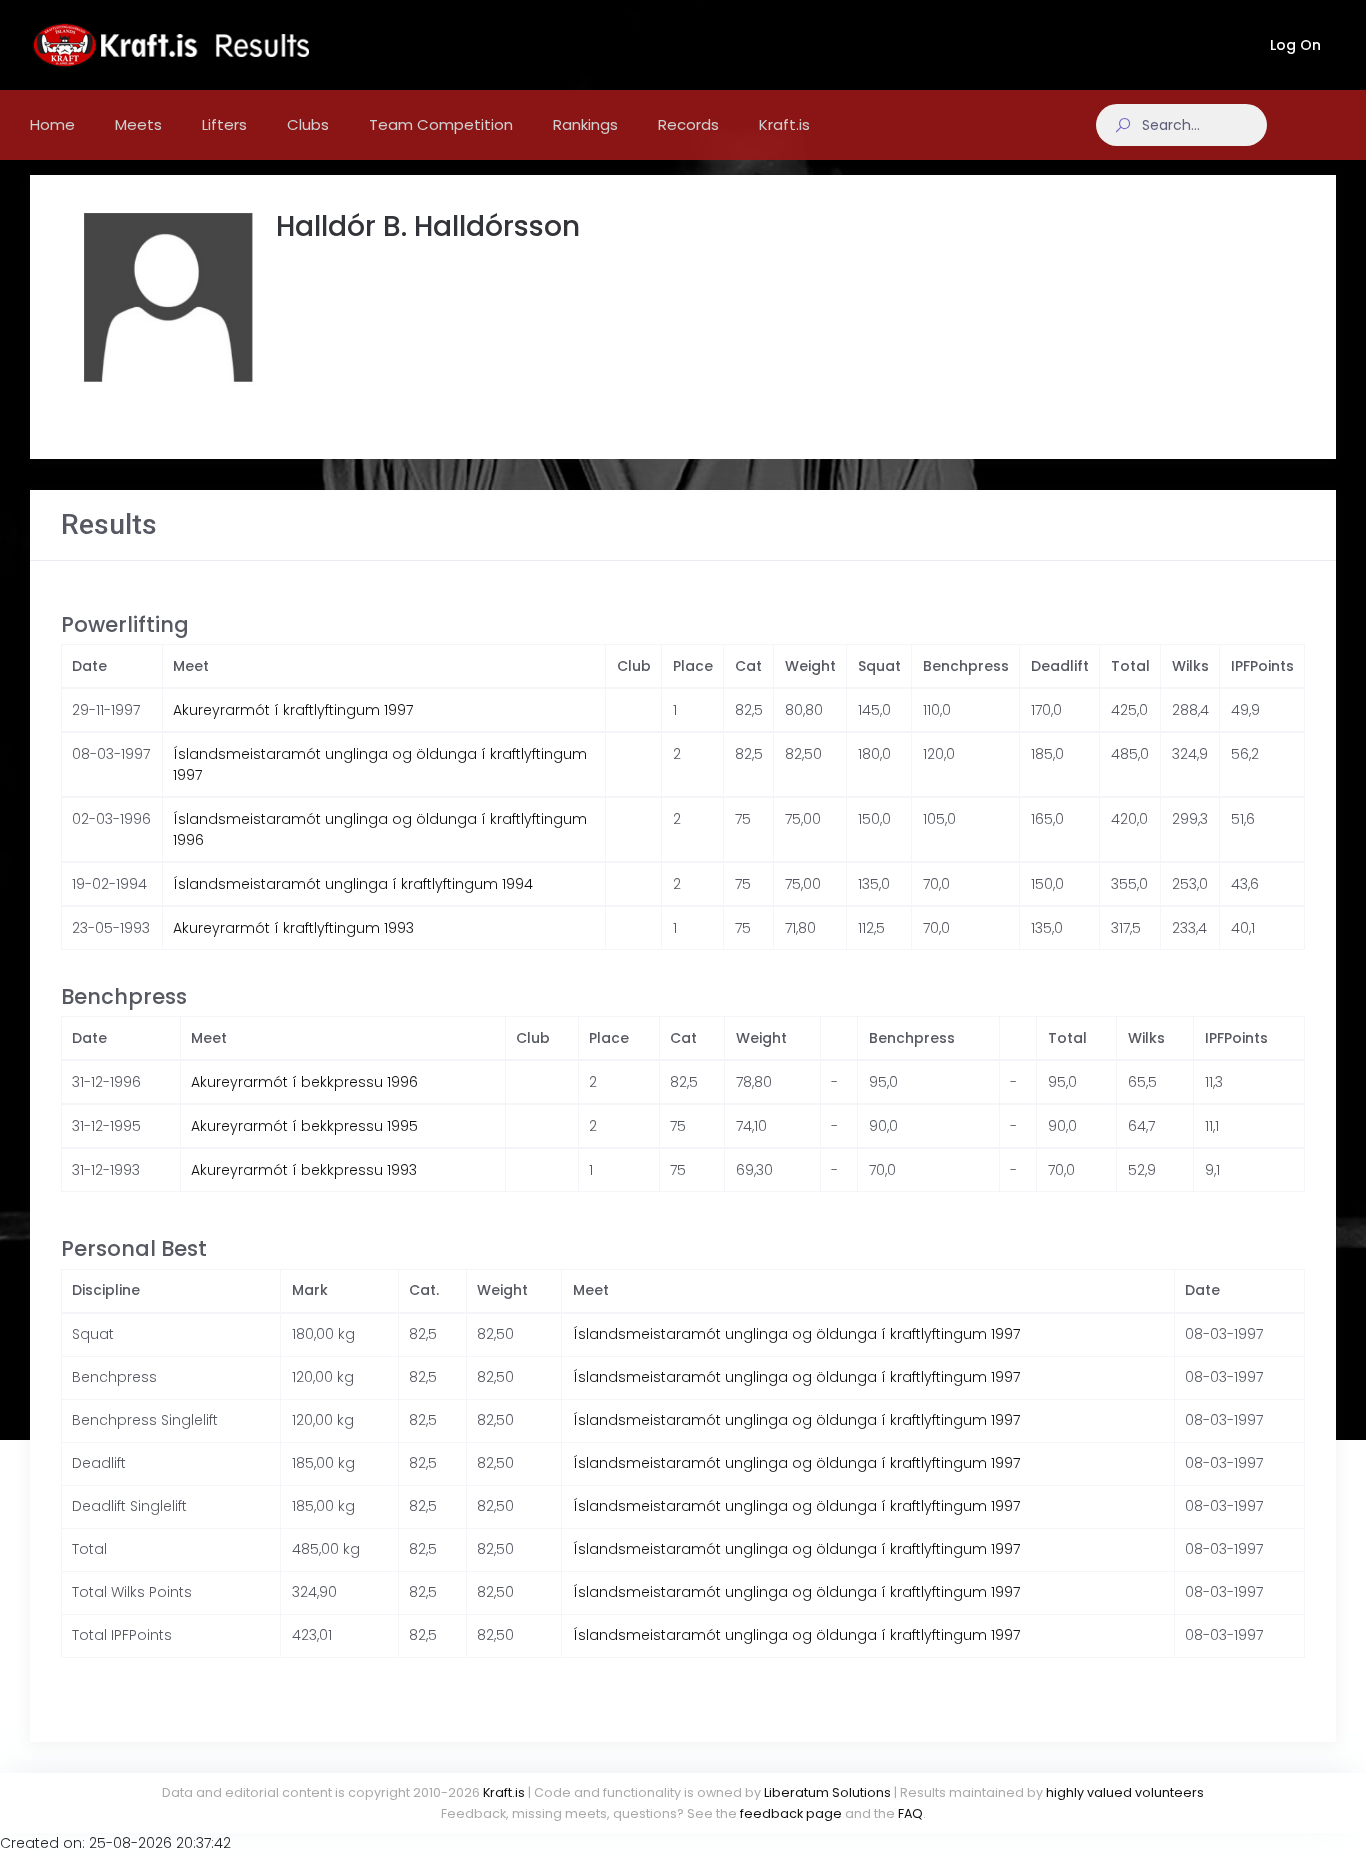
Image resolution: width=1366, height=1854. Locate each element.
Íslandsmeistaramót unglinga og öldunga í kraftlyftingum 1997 (796, 1334)
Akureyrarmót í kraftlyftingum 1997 (293, 710)
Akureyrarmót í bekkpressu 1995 (304, 1126)
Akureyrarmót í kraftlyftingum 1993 (293, 928)
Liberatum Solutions (827, 1792)
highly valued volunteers (1125, 1792)
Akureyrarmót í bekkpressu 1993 (304, 1170)
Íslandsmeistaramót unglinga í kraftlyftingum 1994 (353, 884)
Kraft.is (504, 1792)
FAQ (910, 1813)
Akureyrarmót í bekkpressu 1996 (304, 1082)
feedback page (791, 1813)
